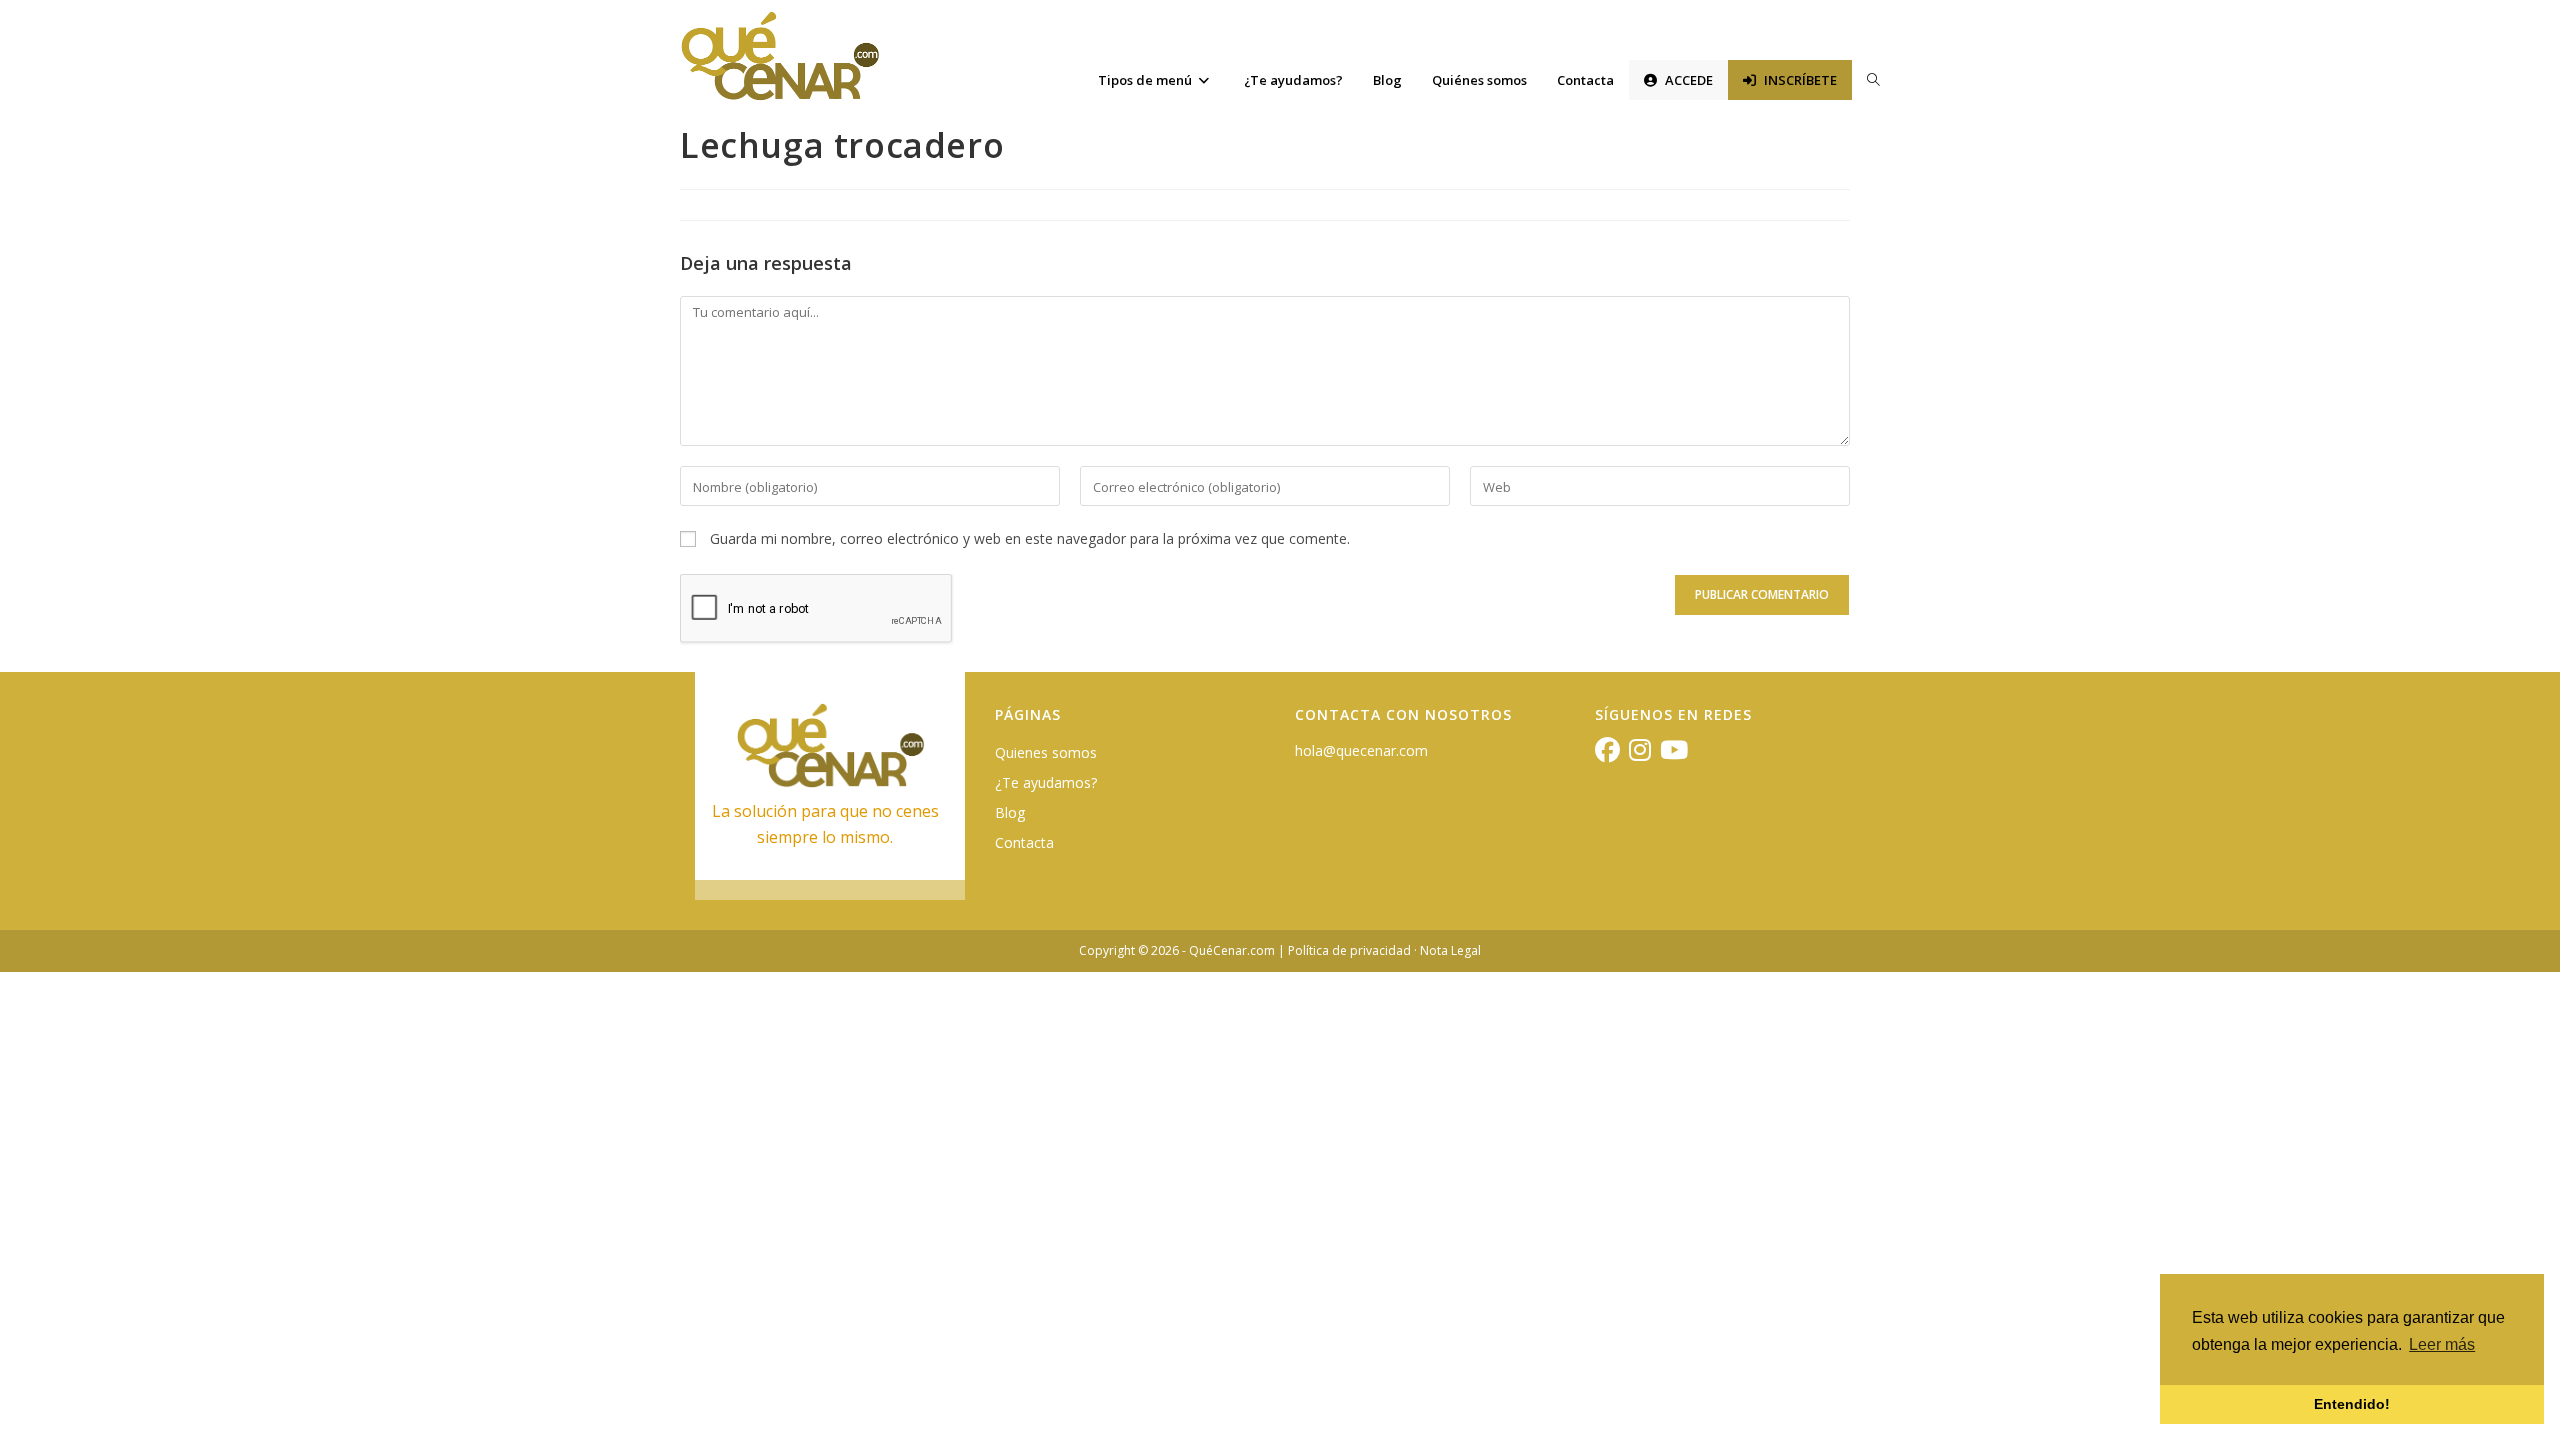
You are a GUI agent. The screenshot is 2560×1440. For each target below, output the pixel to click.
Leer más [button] (2442, 1344)
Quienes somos (1046, 752)
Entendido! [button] (2352, 1404)
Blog (1010, 812)
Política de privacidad (1349, 950)
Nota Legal (1450, 950)
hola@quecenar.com (1361, 750)
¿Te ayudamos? (1046, 782)
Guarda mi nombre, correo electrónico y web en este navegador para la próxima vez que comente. (1030, 538)
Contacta (1024, 842)
